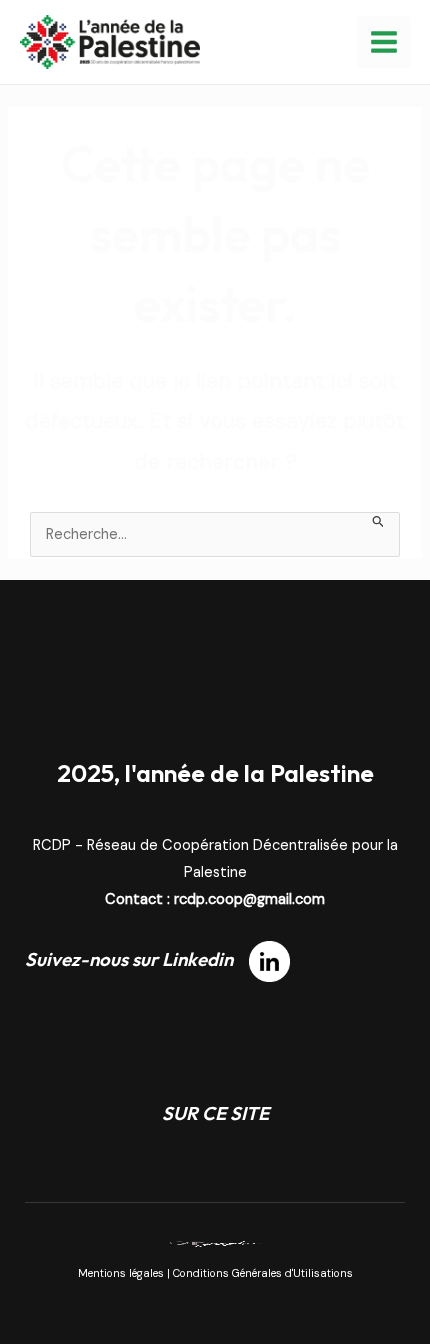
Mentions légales (121, 1273)
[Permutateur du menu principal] (384, 42)
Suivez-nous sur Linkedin (137, 959)
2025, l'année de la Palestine (215, 772)
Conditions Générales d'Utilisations (263, 1273)
